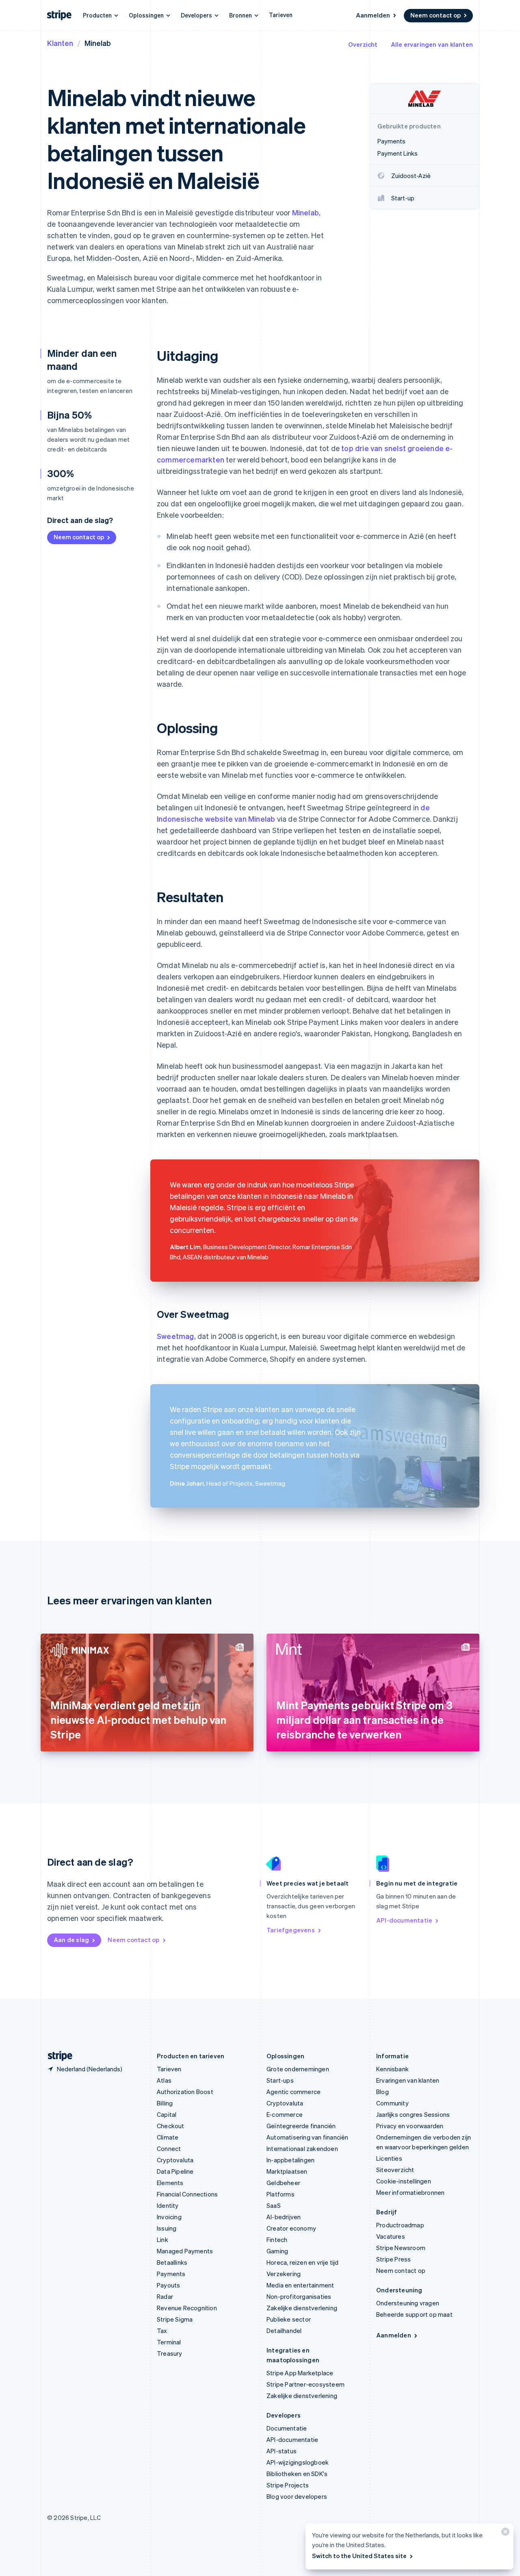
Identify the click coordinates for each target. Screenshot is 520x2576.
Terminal (169, 2342)
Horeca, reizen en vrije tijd (303, 2262)
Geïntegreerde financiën (301, 2126)
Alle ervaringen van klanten (432, 44)
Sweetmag (175, 1336)
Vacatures (391, 2236)
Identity (168, 2205)
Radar (165, 2296)
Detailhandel (284, 2331)
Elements (170, 2183)
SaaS (274, 2205)
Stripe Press (393, 2259)
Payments (171, 2274)
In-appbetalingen (290, 2160)
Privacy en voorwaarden (410, 2126)
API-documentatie (404, 1920)
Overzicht (363, 44)
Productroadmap (400, 2225)
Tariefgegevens (291, 1930)
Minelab (305, 212)
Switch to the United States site (359, 2556)
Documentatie (287, 2428)
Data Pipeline (175, 2171)
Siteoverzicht (395, 2170)
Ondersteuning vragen (408, 2303)
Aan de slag (71, 1940)
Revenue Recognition (187, 2308)
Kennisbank (392, 2069)
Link (162, 2240)
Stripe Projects (288, 2485)
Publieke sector (289, 2319)
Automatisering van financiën (308, 2137)
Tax (162, 2331)
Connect (169, 2148)
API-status (282, 2451)
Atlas (164, 2080)
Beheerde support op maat (414, 2314)
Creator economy (291, 2228)
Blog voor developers (297, 2496)
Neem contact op (435, 15)
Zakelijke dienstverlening (302, 2308)
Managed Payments (185, 2251)
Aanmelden (373, 15)
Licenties (389, 2158)
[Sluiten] (504, 2534)
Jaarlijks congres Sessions (413, 2114)
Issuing (167, 2228)
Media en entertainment (300, 2285)
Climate (168, 2137)
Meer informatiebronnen (410, 2192)
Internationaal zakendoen (302, 2148)
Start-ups (280, 2080)
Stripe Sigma (175, 2319)
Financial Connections (187, 2194)
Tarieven (281, 15)
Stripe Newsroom (401, 2248)
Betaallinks (172, 2262)
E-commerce (285, 2114)
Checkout (171, 2126)
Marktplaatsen (287, 2171)
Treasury (170, 2353)
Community (392, 2103)
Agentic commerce (294, 2092)
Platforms (281, 2194)
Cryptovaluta (175, 2160)
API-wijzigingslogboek (298, 2462)
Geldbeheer (283, 2183)
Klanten (60, 43)
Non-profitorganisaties (299, 2296)
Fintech (277, 2240)
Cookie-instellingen (404, 2181)
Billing (165, 2103)
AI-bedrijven (284, 2217)
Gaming (277, 2251)
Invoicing (169, 2217)
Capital (167, 2114)
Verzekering (284, 2274)
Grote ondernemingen (298, 2069)
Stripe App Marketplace (300, 2373)
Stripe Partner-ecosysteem (305, 2384)
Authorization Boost (185, 2092)
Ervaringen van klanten (408, 2080)
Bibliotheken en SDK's (297, 2474)
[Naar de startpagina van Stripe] (57, 2056)
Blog (382, 2092)
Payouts (168, 2285)
